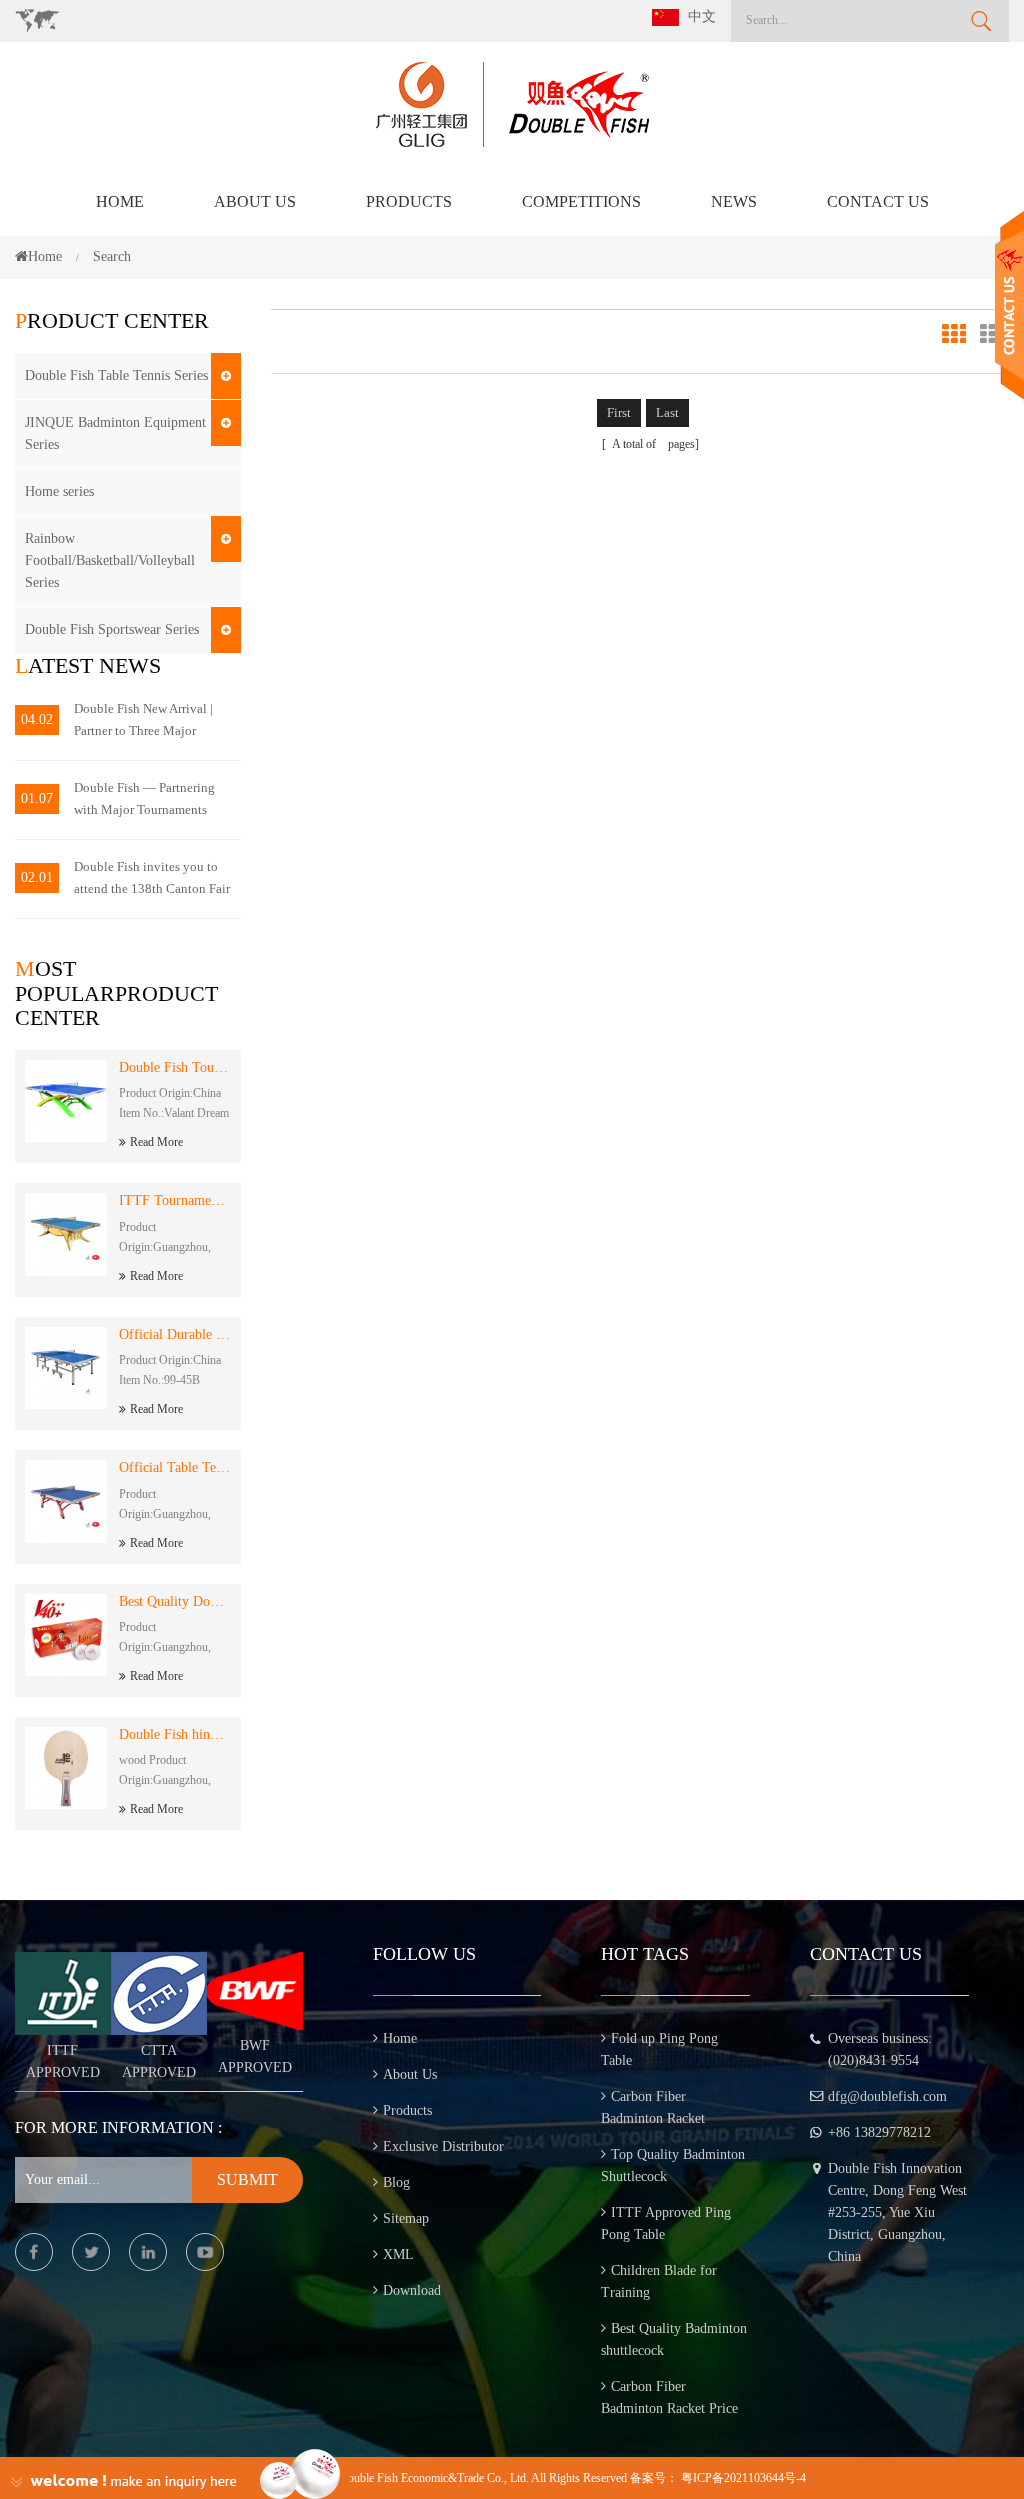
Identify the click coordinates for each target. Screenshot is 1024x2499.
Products (409, 201)
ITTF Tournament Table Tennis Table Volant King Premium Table (175, 1200)
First (619, 412)
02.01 (37, 877)
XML (398, 2254)
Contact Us (878, 201)
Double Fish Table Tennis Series (116, 375)
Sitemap (406, 2218)
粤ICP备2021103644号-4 (743, 2478)
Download (412, 2290)
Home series (59, 491)
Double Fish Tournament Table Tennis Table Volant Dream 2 (175, 1067)
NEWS (734, 201)
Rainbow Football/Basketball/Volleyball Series (110, 560)
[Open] (1009, 305)
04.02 (37, 719)
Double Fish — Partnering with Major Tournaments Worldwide (144, 800)
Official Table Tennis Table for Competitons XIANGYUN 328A (175, 1467)
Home (120, 201)
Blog (396, 2182)
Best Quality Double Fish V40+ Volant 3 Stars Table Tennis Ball (175, 1601)
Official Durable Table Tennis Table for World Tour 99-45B (175, 1334)
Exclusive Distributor (443, 2146)
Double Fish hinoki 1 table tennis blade (175, 1734)
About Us (255, 201)
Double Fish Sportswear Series (112, 629)
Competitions (581, 201)
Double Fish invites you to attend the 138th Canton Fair (152, 877)
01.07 (37, 798)
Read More (156, 1142)
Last (667, 412)
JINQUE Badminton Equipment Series (115, 433)
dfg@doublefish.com (887, 2096)
